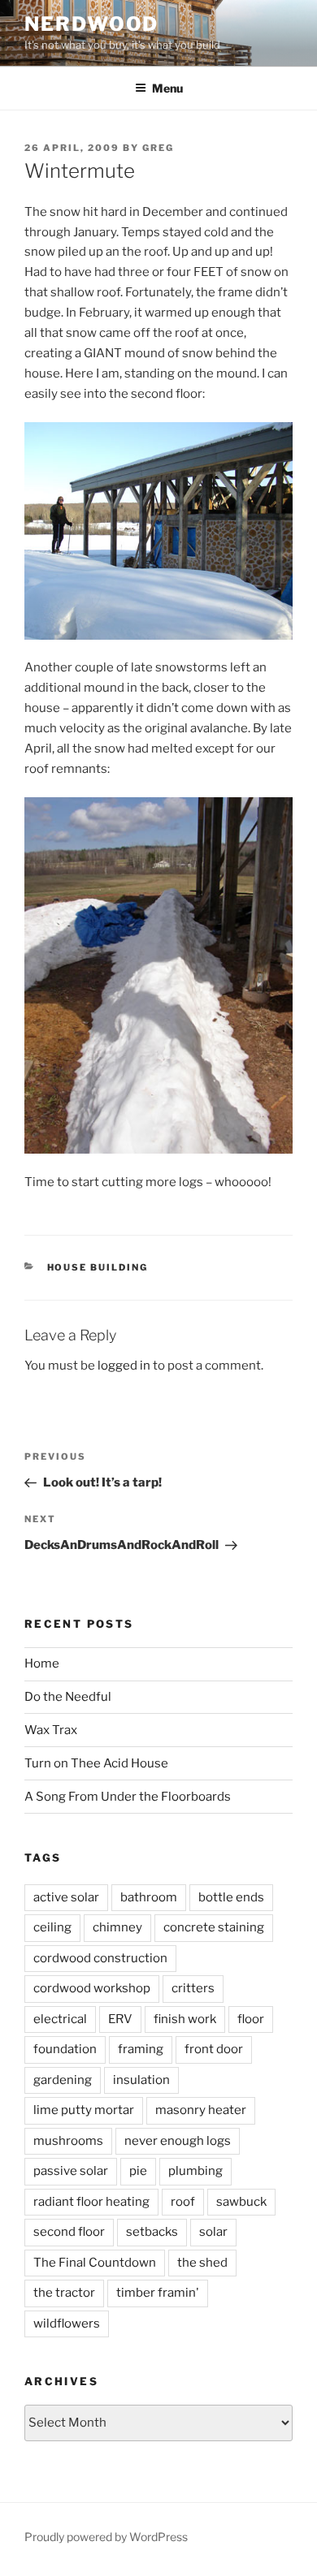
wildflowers (67, 2324)
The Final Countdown (95, 2263)
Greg (158, 148)
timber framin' (158, 2293)
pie (138, 2171)
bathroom (149, 1897)
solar (213, 2232)
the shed (202, 2263)
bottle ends (231, 1897)
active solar (66, 1897)
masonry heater (201, 2110)
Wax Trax (51, 1730)
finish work (185, 2019)
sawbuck (241, 2202)
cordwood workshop (92, 1988)
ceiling (52, 1927)
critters (193, 1988)
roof (183, 2202)
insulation (141, 2080)
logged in (124, 1366)
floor (251, 2019)
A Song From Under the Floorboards (128, 1797)
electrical (60, 2019)
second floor (69, 2232)
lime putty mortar (84, 2110)
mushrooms (68, 2141)
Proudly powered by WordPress (106, 2537)
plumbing (195, 2171)
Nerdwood (91, 24)
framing (141, 2049)
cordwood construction (100, 1958)
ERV (120, 2019)
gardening (63, 2080)
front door (214, 2049)
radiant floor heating (91, 2202)
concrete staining (214, 1927)
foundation (65, 2049)
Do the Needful (68, 1697)
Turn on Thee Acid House (96, 1763)
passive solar (71, 2171)
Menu (167, 88)
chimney (117, 1927)
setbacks (152, 2232)
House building (98, 1267)
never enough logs (178, 2141)
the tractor (64, 2293)
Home (42, 1663)
